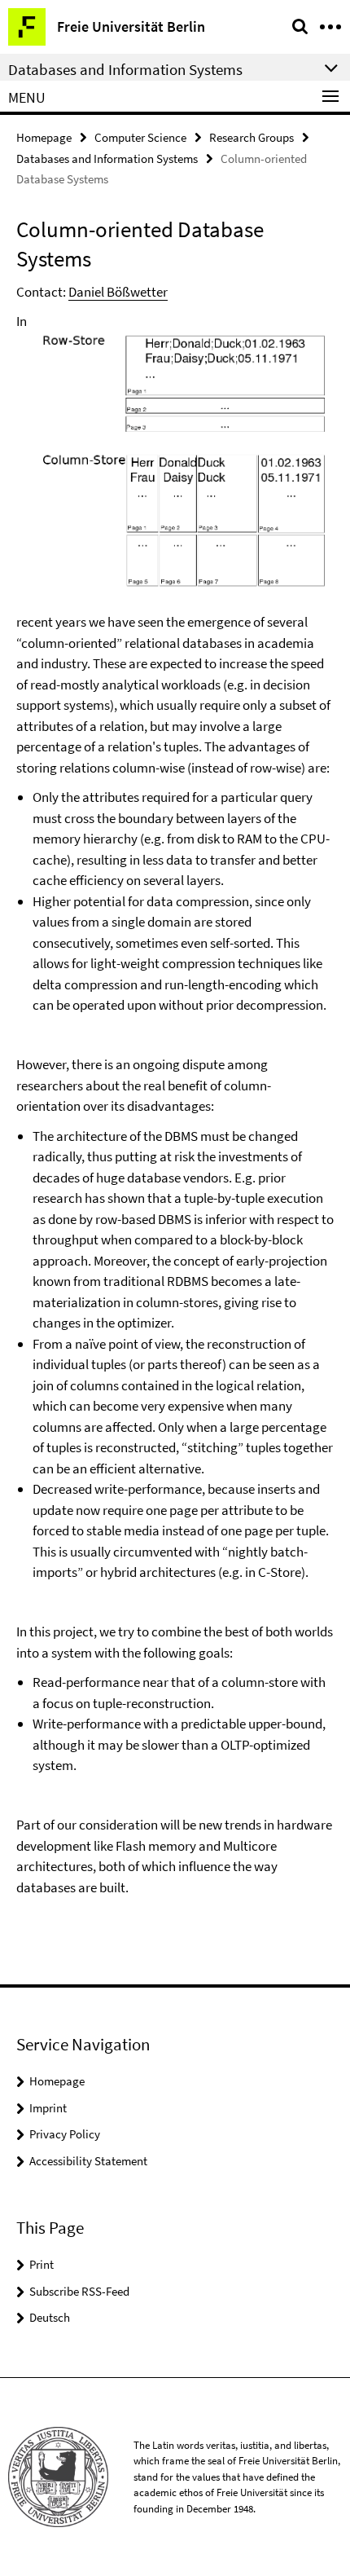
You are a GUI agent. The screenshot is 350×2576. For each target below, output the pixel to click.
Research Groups (252, 137)
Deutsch (50, 2317)
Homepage (44, 137)
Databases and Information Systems (107, 159)
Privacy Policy (65, 2134)
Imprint (48, 2108)
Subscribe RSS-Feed (79, 2291)
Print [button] (42, 2264)
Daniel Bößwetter (118, 292)
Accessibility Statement (88, 2161)
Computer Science (140, 137)
